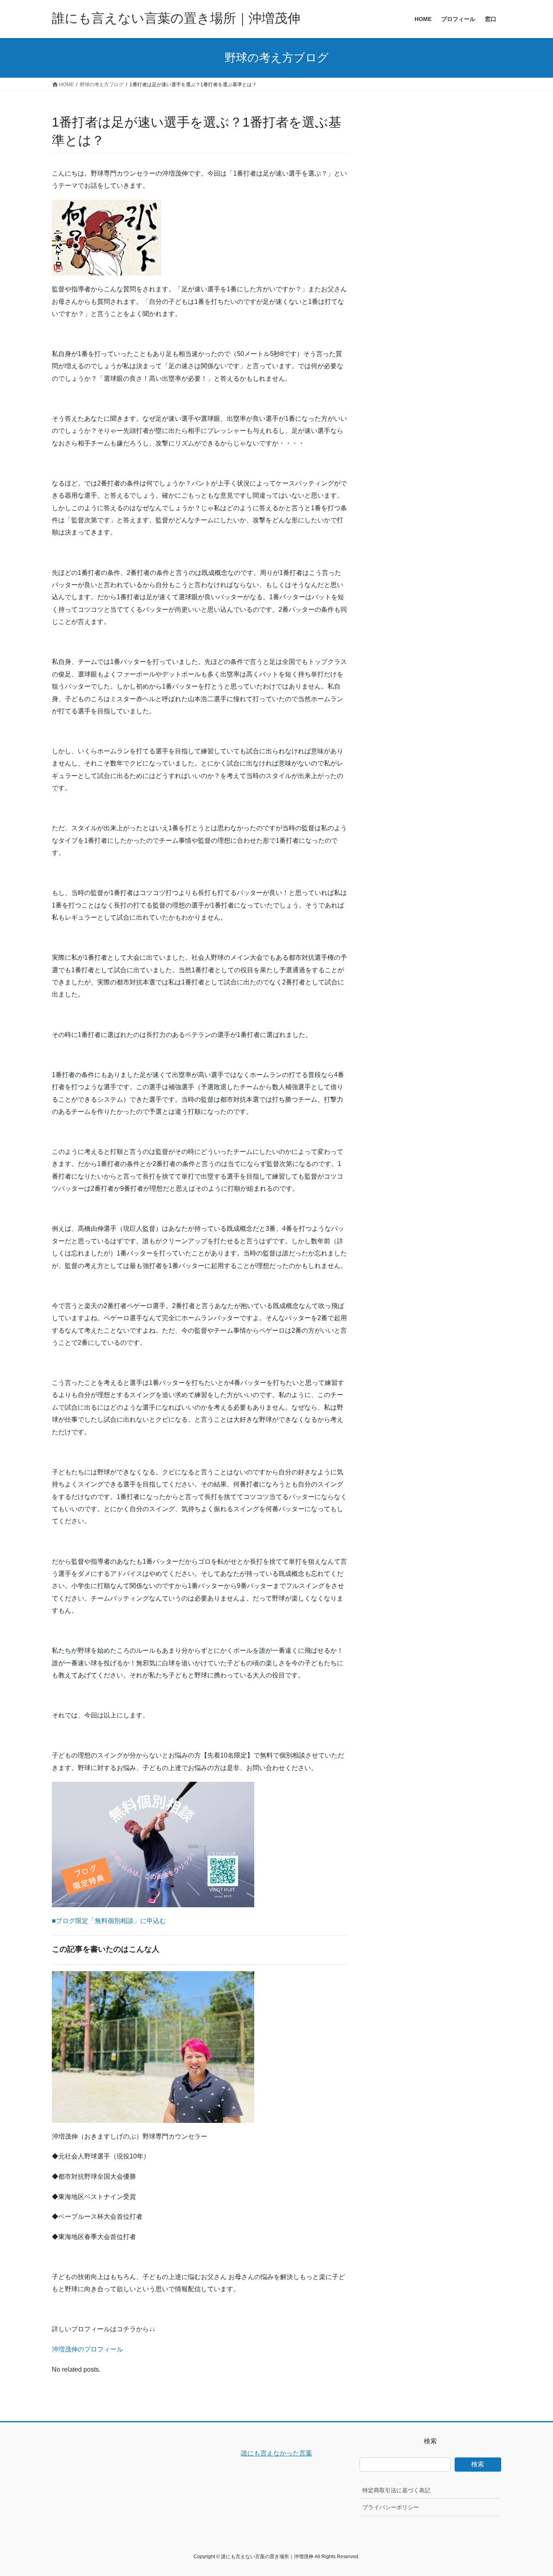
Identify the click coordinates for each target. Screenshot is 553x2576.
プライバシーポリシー (391, 2507)
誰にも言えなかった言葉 (276, 2453)
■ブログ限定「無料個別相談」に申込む (109, 1921)
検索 (478, 2464)
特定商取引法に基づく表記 (396, 2490)
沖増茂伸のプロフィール (87, 2349)
